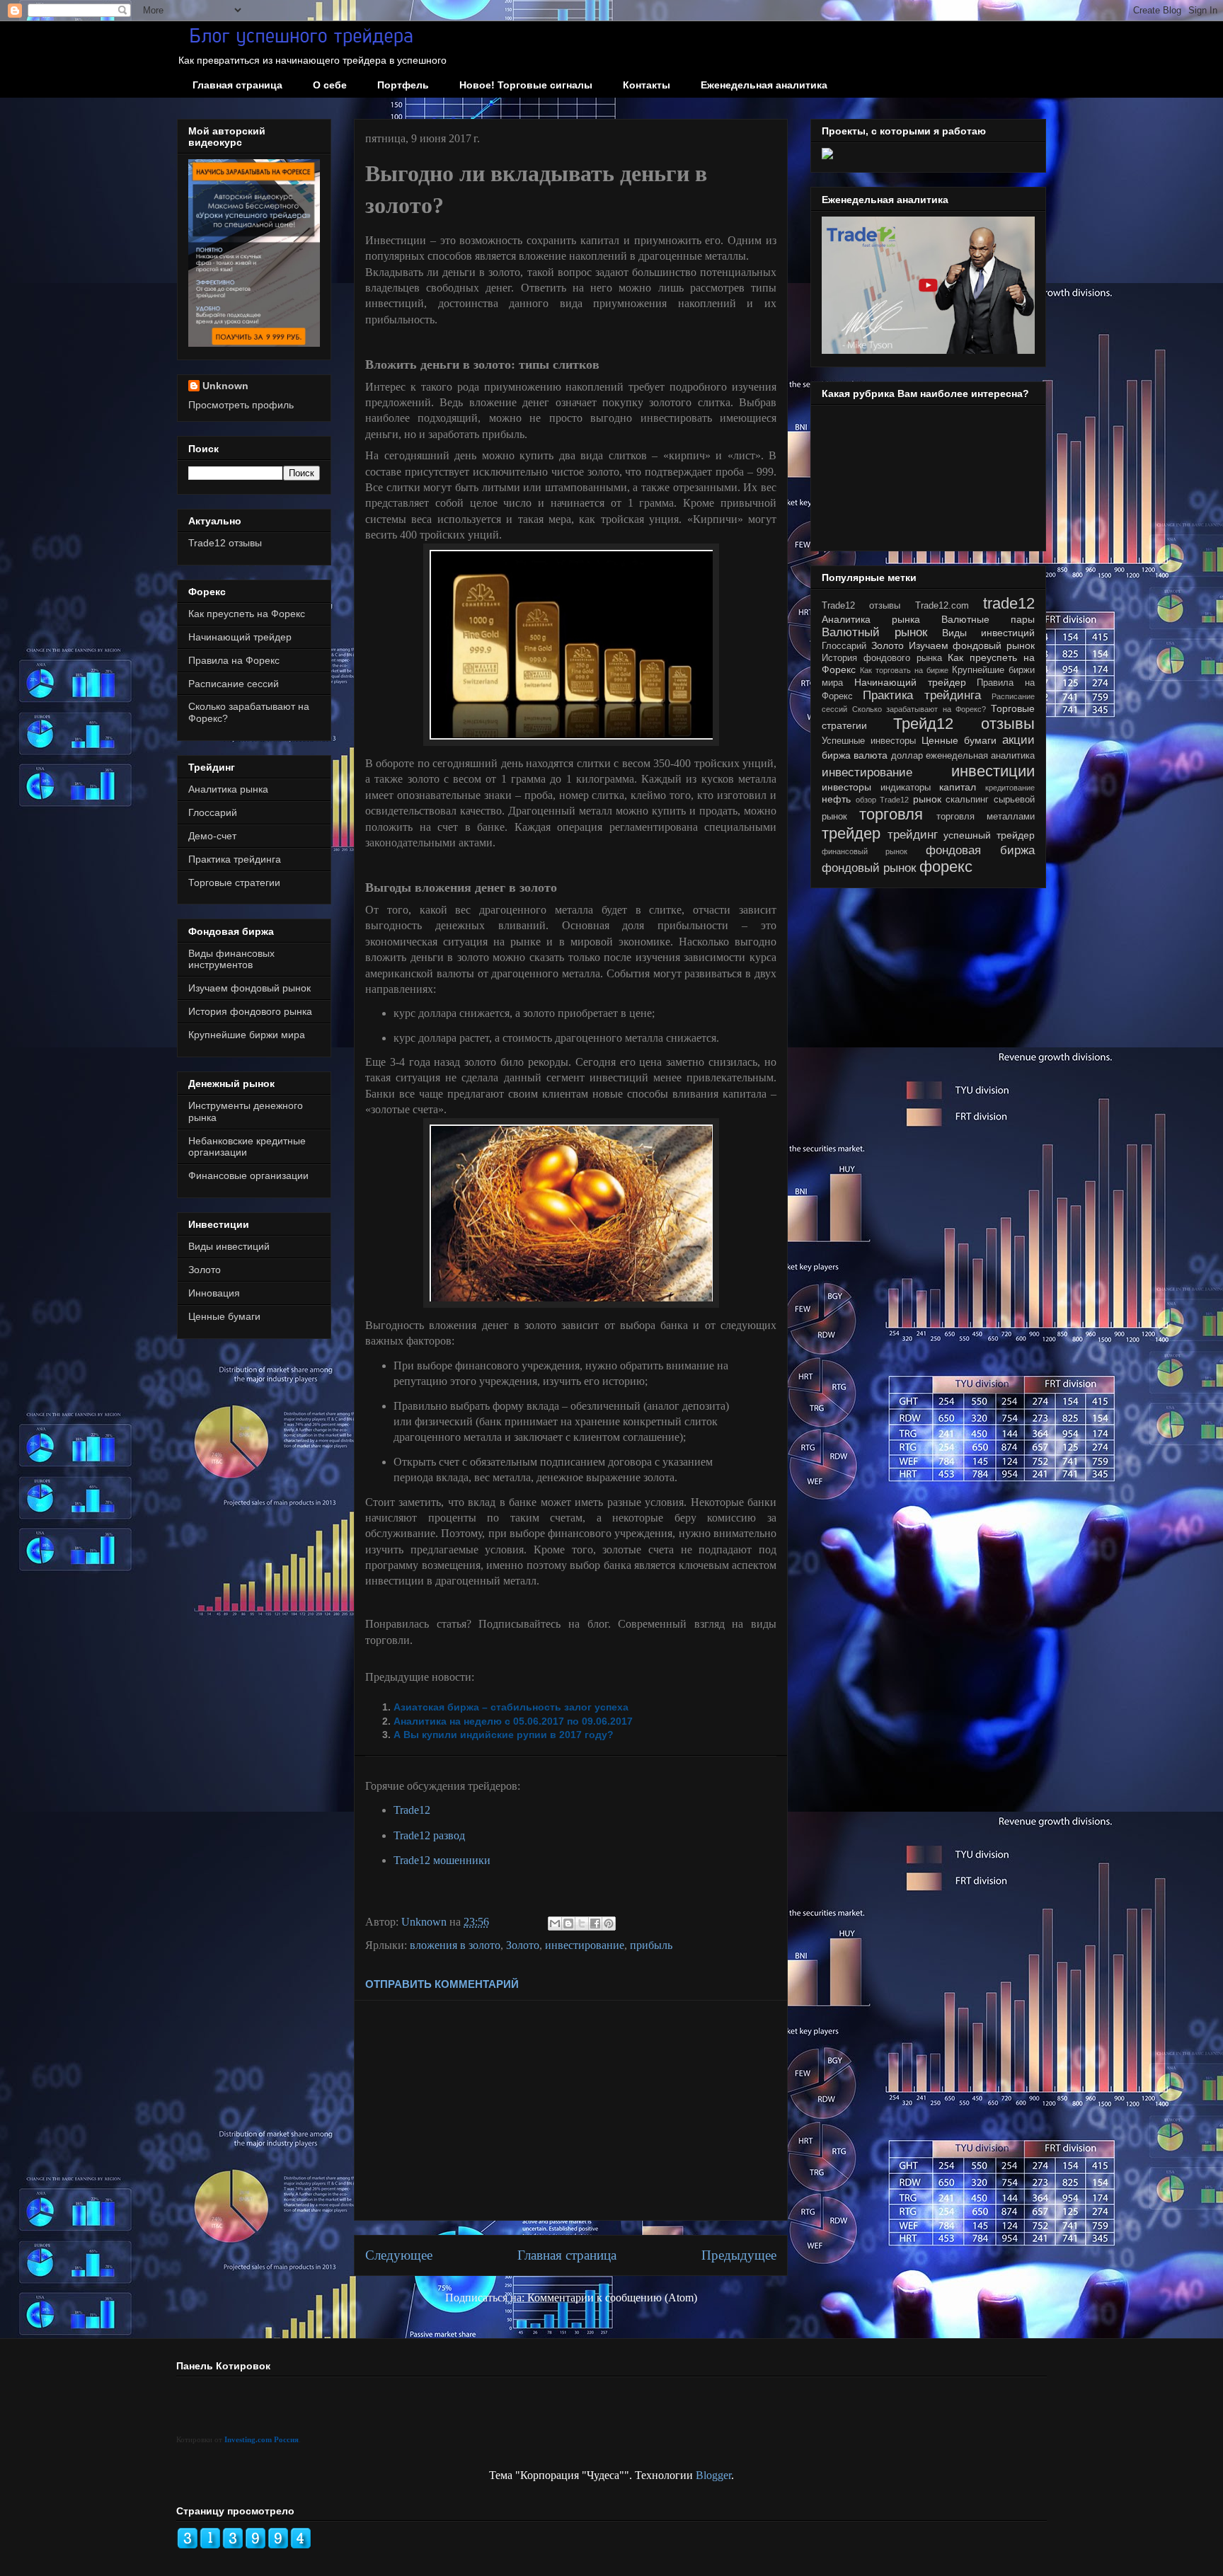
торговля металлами (986, 817)
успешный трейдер (989, 835)
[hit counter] (244, 2546)
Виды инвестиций (229, 1246)
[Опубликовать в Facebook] (595, 1924)
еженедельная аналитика (980, 756)
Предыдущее (739, 2255)
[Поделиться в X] (582, 1924)
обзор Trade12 (883, 800)
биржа (836, 755)
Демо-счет (212, 836)
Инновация (214, 1293)
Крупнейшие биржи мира (247, 1035)
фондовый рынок (869, 868)
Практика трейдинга (235, 859)
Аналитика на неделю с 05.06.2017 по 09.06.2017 (513, 1721)
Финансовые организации (248, 1175)
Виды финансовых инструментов (231, 959)
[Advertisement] (571, 2110)
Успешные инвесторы (869, 741)
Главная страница (237, 85)
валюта (871, 755)
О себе (330, 85)
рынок (927, 799)
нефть (836, 799)
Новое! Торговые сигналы (526, 85)
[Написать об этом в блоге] (568, 1924)
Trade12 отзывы (225, 543)
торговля (891, 814)
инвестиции (993, 771)
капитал (958, 787)
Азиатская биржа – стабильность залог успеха (511, 1707)
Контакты (647, 85)
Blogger (713, 2475)
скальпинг (967, 800)
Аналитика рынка (228, 789)
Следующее (399, 2255)
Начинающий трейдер (240, 637)
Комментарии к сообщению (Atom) (612, 2298)
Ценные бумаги (224, 1316)
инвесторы (846, 787)
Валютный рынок (874, 632)
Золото (523, 1945)
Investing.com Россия (262, 2439)
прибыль (651, 1945)
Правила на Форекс (234, 660)
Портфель (403, 85)
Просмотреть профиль (241, 405)
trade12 (1009, 603)
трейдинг (913, 835)
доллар (907, 756)
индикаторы (906, 788)
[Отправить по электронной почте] (555, 1924)
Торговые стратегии (234, 882)
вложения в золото (455, 1945)
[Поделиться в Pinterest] (609, 1924)
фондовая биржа (980, 850)
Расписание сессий (234, 684)
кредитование (1010, 788)
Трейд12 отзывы (964, 724)
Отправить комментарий (442, 1984)
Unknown (225, 386)
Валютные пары (988, 619)
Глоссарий (213, 812)
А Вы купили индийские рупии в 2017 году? (504, 1735)
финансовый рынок (865, 851)
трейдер (851, 833)
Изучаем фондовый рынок (249, 988)
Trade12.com (942, 606)
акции (1018, 740)
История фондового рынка (250, 1011)
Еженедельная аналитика (764, 85)
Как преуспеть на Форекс (247, 614)
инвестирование (585, 1945)
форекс (946, 867)
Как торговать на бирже (904, 670)
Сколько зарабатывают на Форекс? (919, 709)
